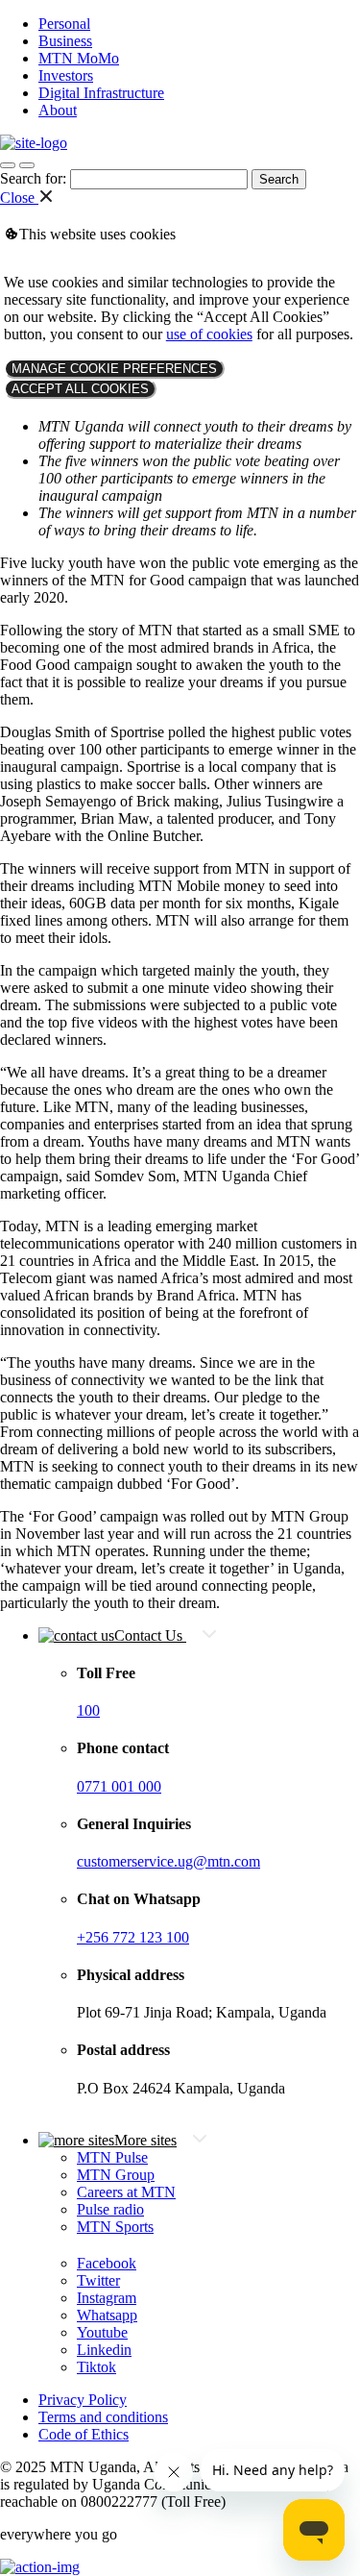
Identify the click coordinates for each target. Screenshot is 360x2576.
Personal (64, 24)
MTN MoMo (79, 58)
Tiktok (96, 2367)
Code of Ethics (84, 2434)
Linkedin (104, 2350)
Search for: (33, 178)
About (58, 110)
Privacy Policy (83, 2400)
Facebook (107, 2263)
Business (65, 41)
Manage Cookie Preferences (114, 369)
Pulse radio (110, 2209)
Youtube (102, 2332)
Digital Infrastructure (101, 93)
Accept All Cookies (80, 389)
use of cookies (209, 334)
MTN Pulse (112, 2157)
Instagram (107, 2298)
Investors (66, 75)
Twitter (98, 2280)
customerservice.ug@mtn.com (168, 1861)
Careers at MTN (126, 2192)
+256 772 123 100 (133, 1937)
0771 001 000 (119, 1786)
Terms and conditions (103, 2417)
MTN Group (116, 2175)
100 (88, 1710)
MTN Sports (115, 2227)
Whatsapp (107, 2315)
